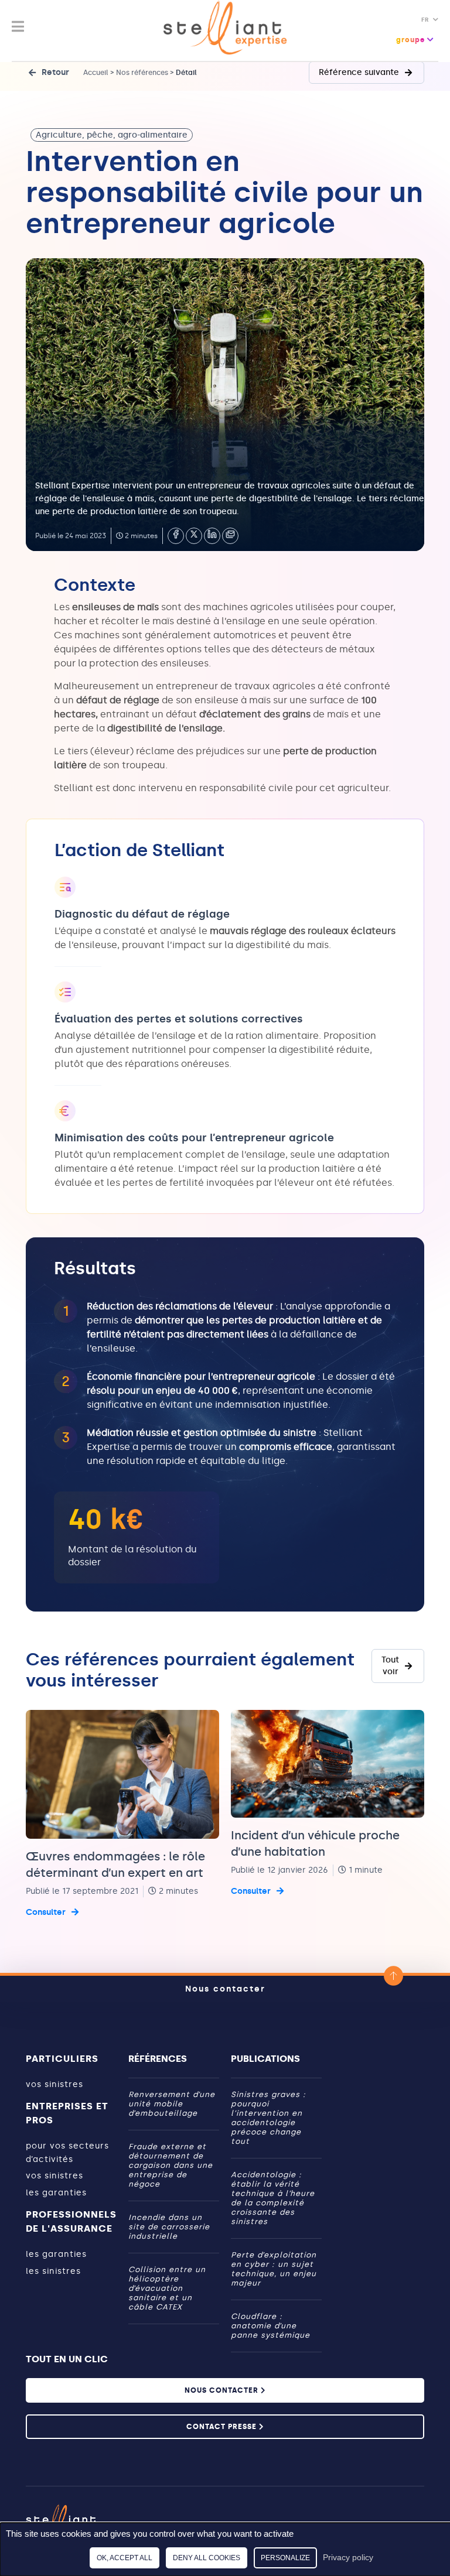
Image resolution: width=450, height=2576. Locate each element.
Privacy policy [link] (348, 2557)
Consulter (46, 1912)
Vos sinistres (54, 2084)
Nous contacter (225, 1989)
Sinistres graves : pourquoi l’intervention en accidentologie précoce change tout (268, 2118)
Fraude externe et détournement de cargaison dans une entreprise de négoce (171, 2165)
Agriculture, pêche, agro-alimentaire (112, 135)
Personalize (285, 2558)
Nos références (142, 73)
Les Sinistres (53, 2271)
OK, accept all (125, 2558)
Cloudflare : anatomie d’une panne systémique (272, 2326)
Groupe (412, 40)
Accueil (96, 73)
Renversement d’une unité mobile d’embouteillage (172, 2104)
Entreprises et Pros (67, 2113)
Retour (55, 72)
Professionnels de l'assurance (71, 2221)
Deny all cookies (207, 2558)
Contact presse (223, 2427)
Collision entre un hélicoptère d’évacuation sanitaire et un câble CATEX (167, 2288)
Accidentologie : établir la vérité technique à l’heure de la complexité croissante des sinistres (273, 2198)
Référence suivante (359, 72)
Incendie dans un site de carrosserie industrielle (169, 2227)
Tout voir (390, 1666)
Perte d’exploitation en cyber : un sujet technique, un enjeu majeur (274, 2269)
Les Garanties (56, 2193)
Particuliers (62, 2059)
